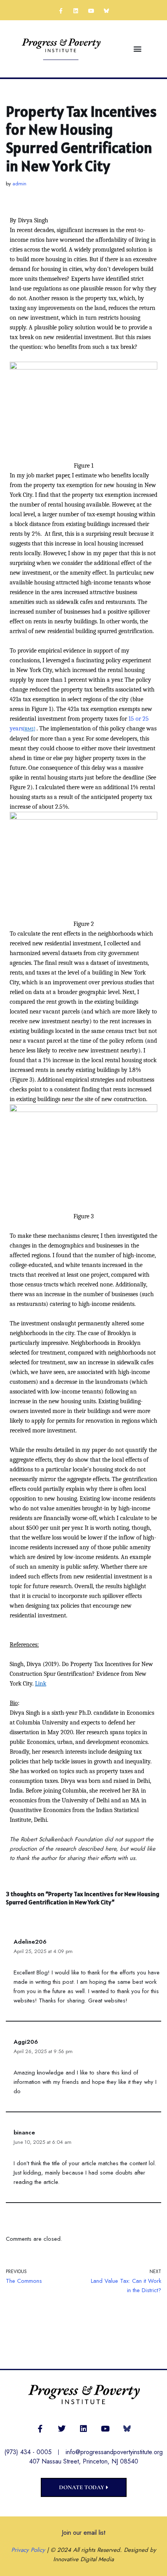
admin (19, 184)
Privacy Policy (28, 2550)
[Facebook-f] (61, 11)
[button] (137, 49)
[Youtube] (91, 11)
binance (24, 2133)
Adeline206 (30, 1942)
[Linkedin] (76, 11)
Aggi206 (26, 2042)
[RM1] (29, 729)
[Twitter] (62, 2429)
